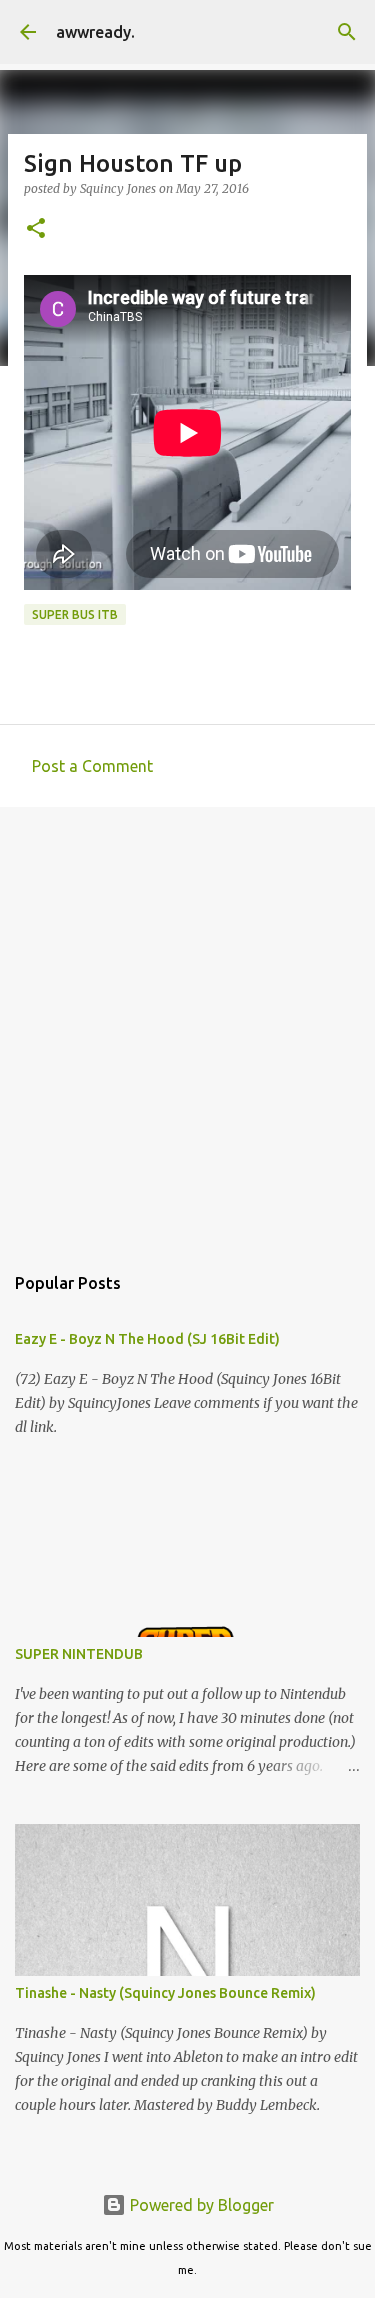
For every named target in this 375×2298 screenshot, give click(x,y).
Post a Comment (92, 766)
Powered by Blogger (200, 2205)
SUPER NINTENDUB (79, 1654)
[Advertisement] (187, 1024)
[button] (36, 229)
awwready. (95, 32)
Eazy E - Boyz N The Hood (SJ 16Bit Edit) (147, 1339)
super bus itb (75, 614)
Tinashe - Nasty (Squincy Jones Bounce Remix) (165, 1993)
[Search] (347, 32)
